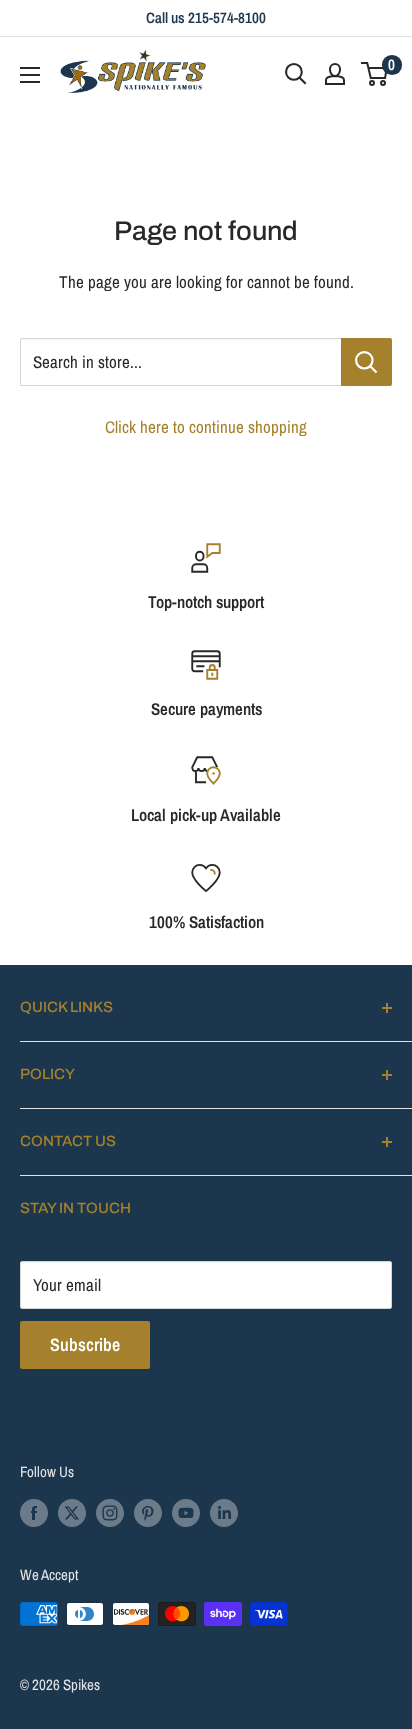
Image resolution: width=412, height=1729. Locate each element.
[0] (375, 74)
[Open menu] (30, 75)
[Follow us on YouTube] (186, 1512)
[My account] (335, 74)
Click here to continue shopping (206, 426)
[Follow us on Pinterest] (148, 1512)
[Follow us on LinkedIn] (224, 1512)
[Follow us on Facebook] (34, 1512)
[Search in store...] (366, 362)
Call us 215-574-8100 (206, 17)
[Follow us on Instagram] (110, 1512)
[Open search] (296, 74)
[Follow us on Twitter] (72, 1512)
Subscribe (85, 1344)
